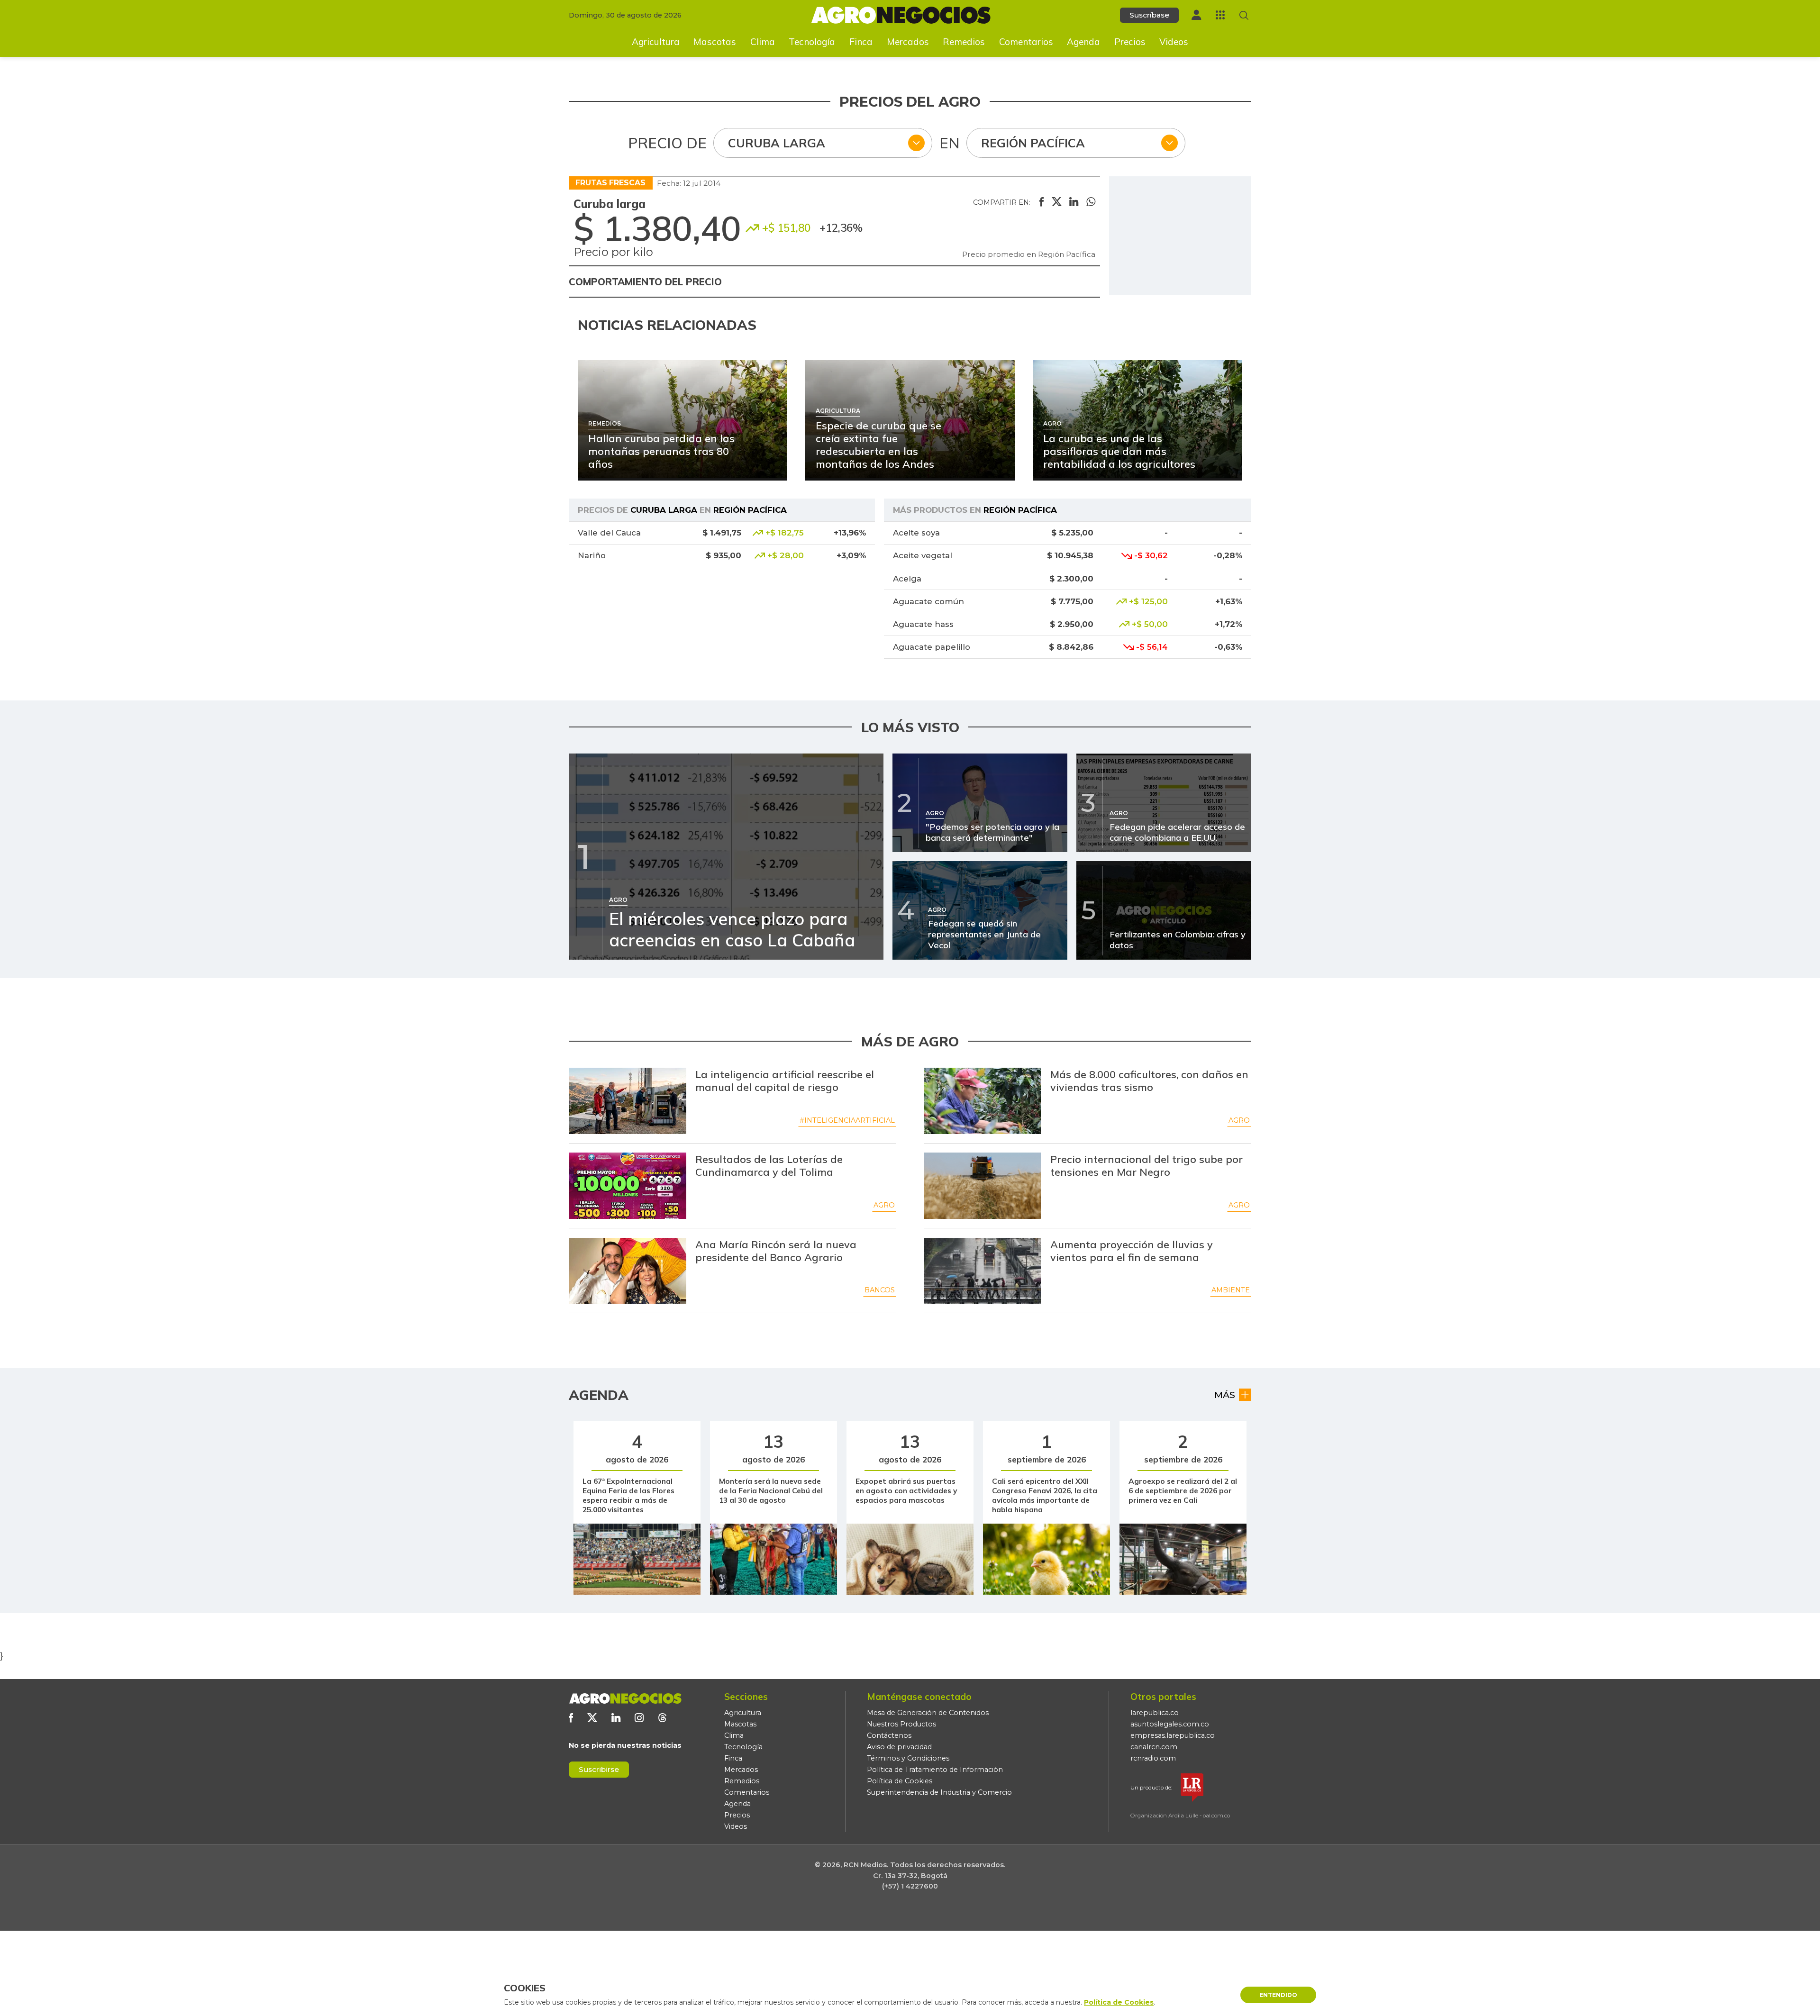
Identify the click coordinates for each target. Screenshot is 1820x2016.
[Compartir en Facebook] (1042, 202)
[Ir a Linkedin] (616, 1718)
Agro (1239, 1120)
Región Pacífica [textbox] (1033, 143)
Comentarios (1026, 42)
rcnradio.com (1153, 1758)
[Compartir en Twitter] (1057, 202)
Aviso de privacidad (899, 1747)
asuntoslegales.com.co (1170, 1724)
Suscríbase (1149, 15)
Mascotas (715, 42)
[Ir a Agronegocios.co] (625, 1698)
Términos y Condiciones (908, 1758)
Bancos (880, 1290)
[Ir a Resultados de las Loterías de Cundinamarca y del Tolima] (628, 1186)
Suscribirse (599, 1769)
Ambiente (1231, 1290)
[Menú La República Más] (1220, 15)
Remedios (964, 42)
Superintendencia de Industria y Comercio (939, 1792)
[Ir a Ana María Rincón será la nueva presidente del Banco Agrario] (628, 1271)
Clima (763, 42)
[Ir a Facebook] (571, 1718)
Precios (1130, 42)
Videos (1174, 42)
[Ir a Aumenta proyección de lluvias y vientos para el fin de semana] (983, 1271)
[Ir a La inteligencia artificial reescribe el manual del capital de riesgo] (628, 1101)
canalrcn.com (1154, 1747)
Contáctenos (889, 1735)
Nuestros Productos (901, 1724)
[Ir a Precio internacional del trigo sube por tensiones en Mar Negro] (983, 1186)
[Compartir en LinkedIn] (1074, 202)
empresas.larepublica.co (1173, 1735)
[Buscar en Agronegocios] (1244, 15)
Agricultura (656, 42)
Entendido (1278, 1995)
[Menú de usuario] (1196, 15)
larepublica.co (1155, 1713)
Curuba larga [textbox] (777, 143)
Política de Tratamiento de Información (935, 1770)
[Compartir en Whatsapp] (1091, 202)
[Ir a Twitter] (592, 1718)
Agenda (1083, 42)
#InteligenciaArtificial (847, 1120)
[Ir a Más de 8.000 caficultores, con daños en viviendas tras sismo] (983, 1101)
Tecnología (812, 42)
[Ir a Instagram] (639, 1718)
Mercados (908, 42)
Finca (861, 42)
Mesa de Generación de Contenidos (928, 1713)
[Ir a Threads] (662, 1718)
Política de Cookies (900, 1781)
